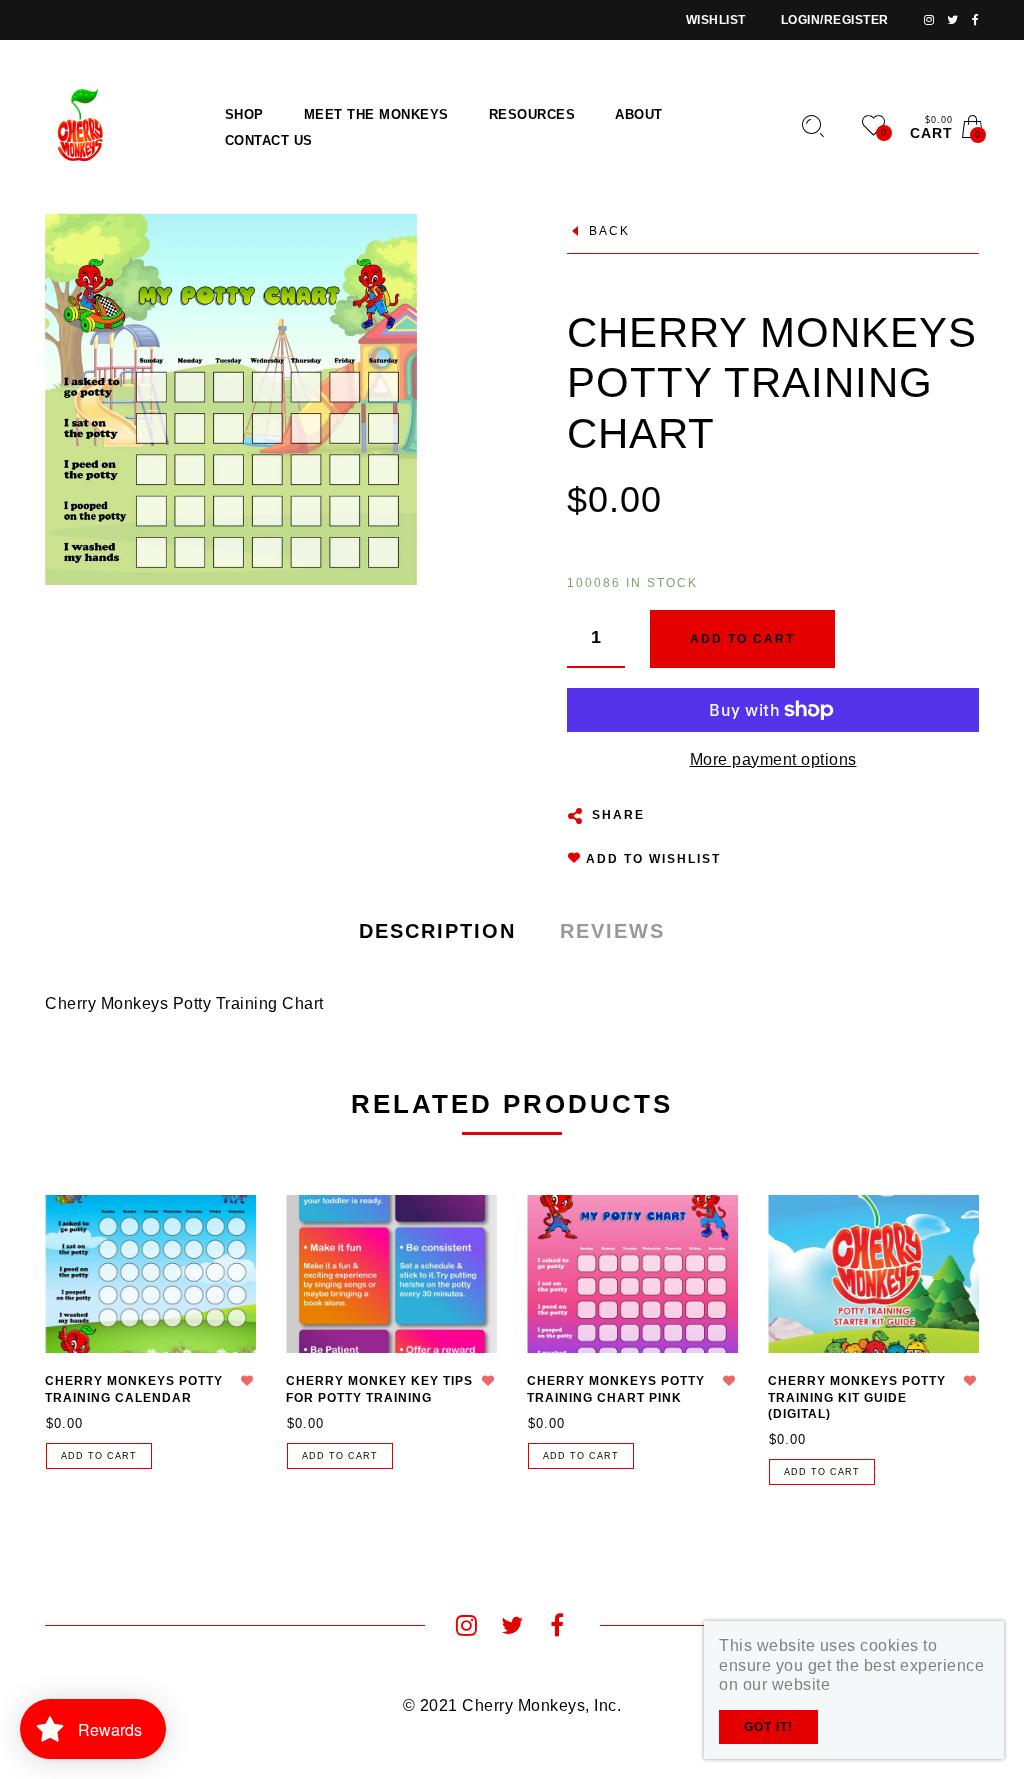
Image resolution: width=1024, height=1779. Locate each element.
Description (437, 931)
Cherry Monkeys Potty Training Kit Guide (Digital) (857, 1398)
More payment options (773, 759)
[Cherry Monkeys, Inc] (76, 125)
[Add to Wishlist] (247, 1381)
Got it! (768, 1727)
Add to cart (99, 1456)
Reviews (612, 931)
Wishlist (716, 20)
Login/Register (835, 20)
